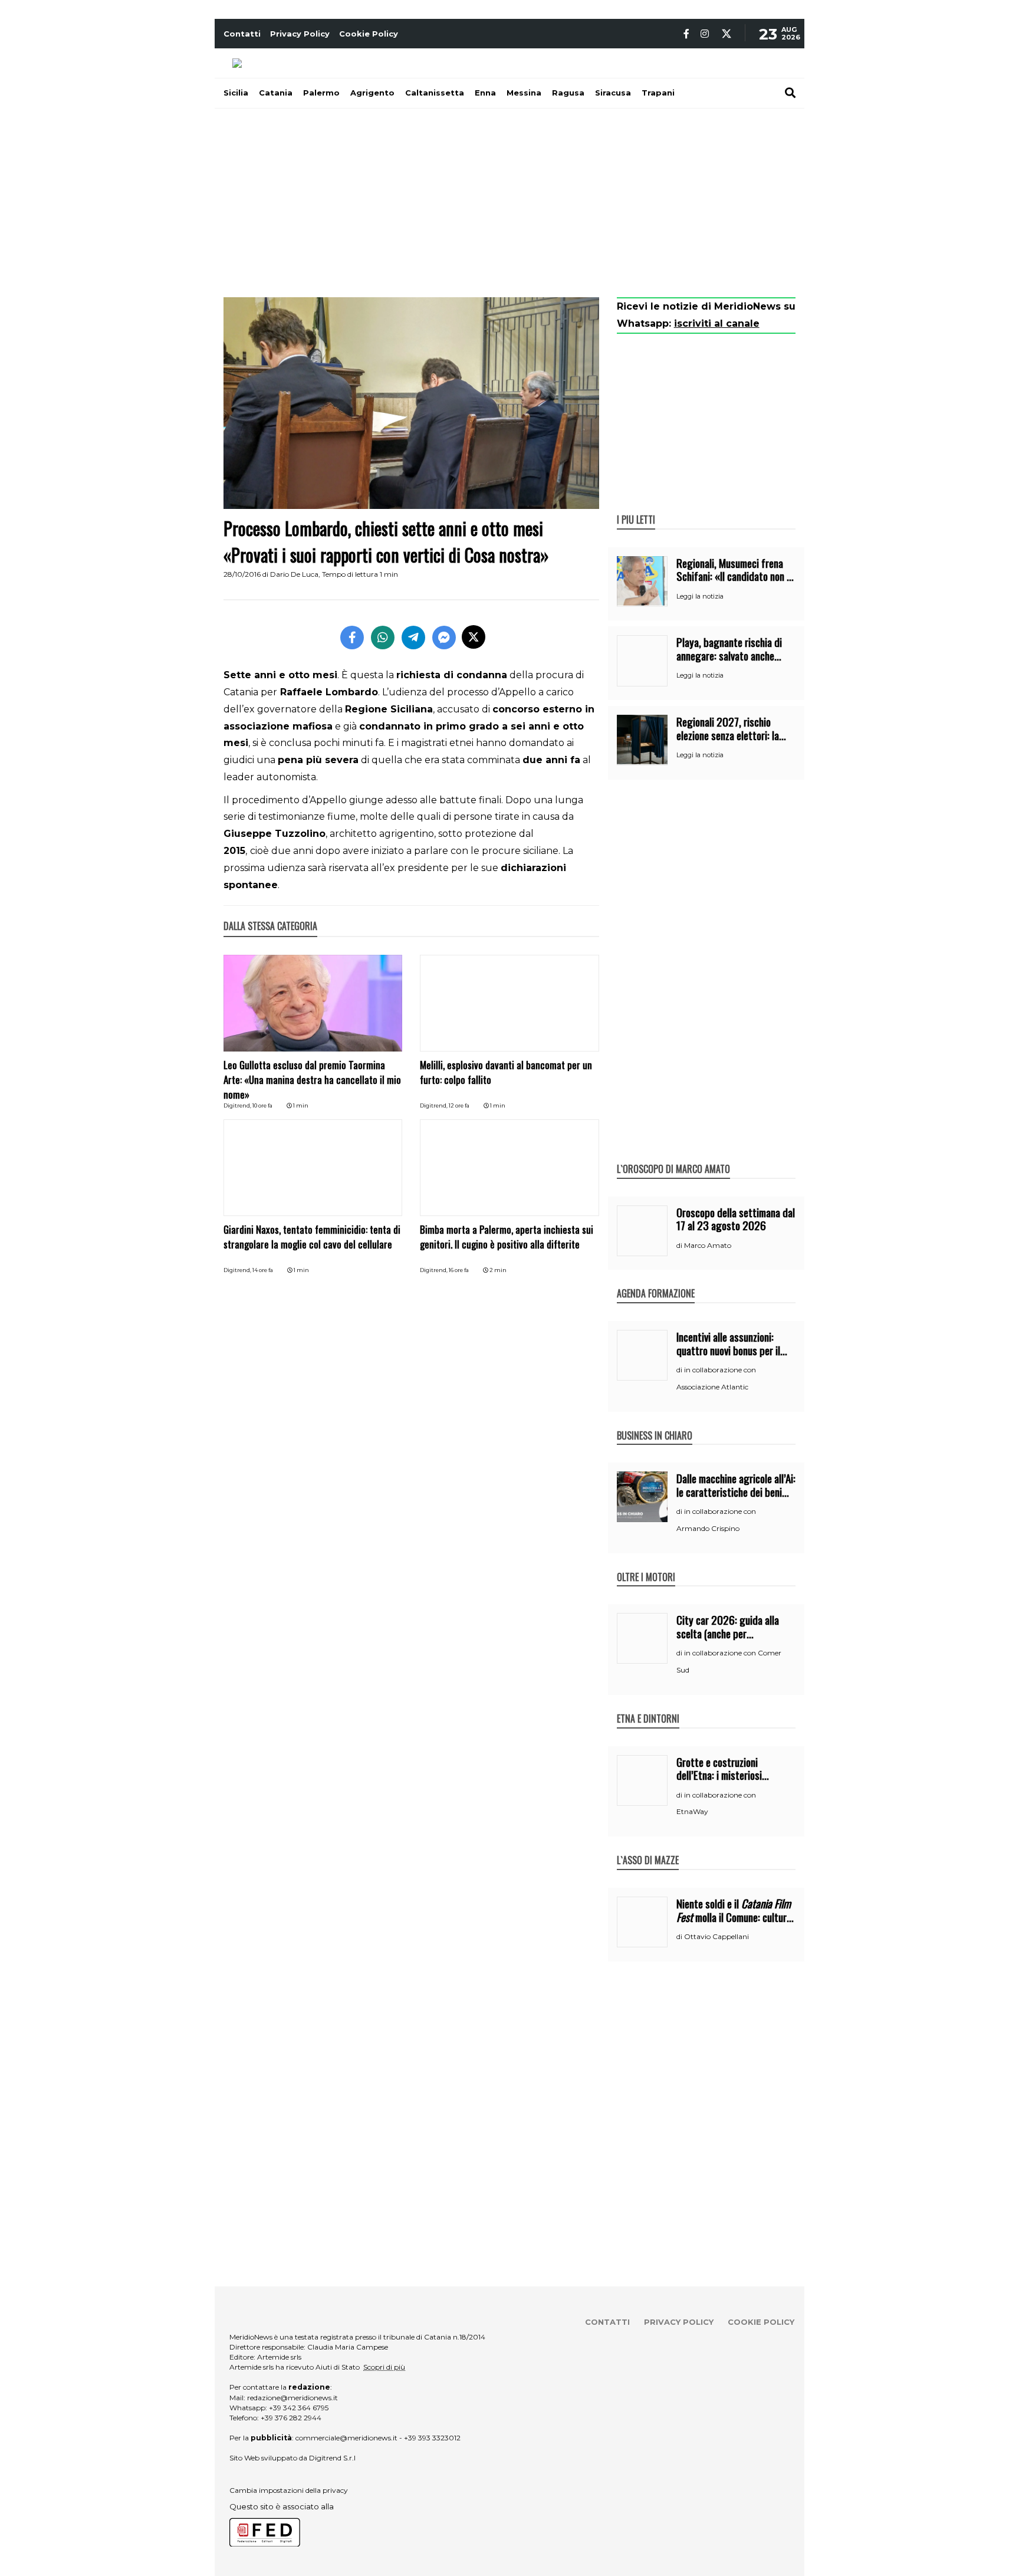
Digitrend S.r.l (332, 2458)
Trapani (658, 93)
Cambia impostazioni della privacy (289, 2490)
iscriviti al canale (717, 323)
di (680, 1246)
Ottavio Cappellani (716, 1936)
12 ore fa (459, 1105)
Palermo (321, 93)
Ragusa (568, 93)
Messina (524, 93)
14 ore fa (263, 1270)
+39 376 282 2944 (291, 2418)
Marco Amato (708, 1245)
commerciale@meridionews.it (346, 2438)
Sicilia (236, 93)
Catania (276, 93)
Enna (485, 93)
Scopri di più (384, 2367)
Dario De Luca (294, 574)
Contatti (242, 34)
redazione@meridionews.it (292, 2398)
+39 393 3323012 (432, 2438)
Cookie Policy (369, 34)
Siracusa (613, 93)
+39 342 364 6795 (299, 2408)
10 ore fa (262, 1105)
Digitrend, (238, 1105)
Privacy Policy (300, 34)
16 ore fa (459, 1270)
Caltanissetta (435, 93)
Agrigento (372, 93)
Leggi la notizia (700, 596)
